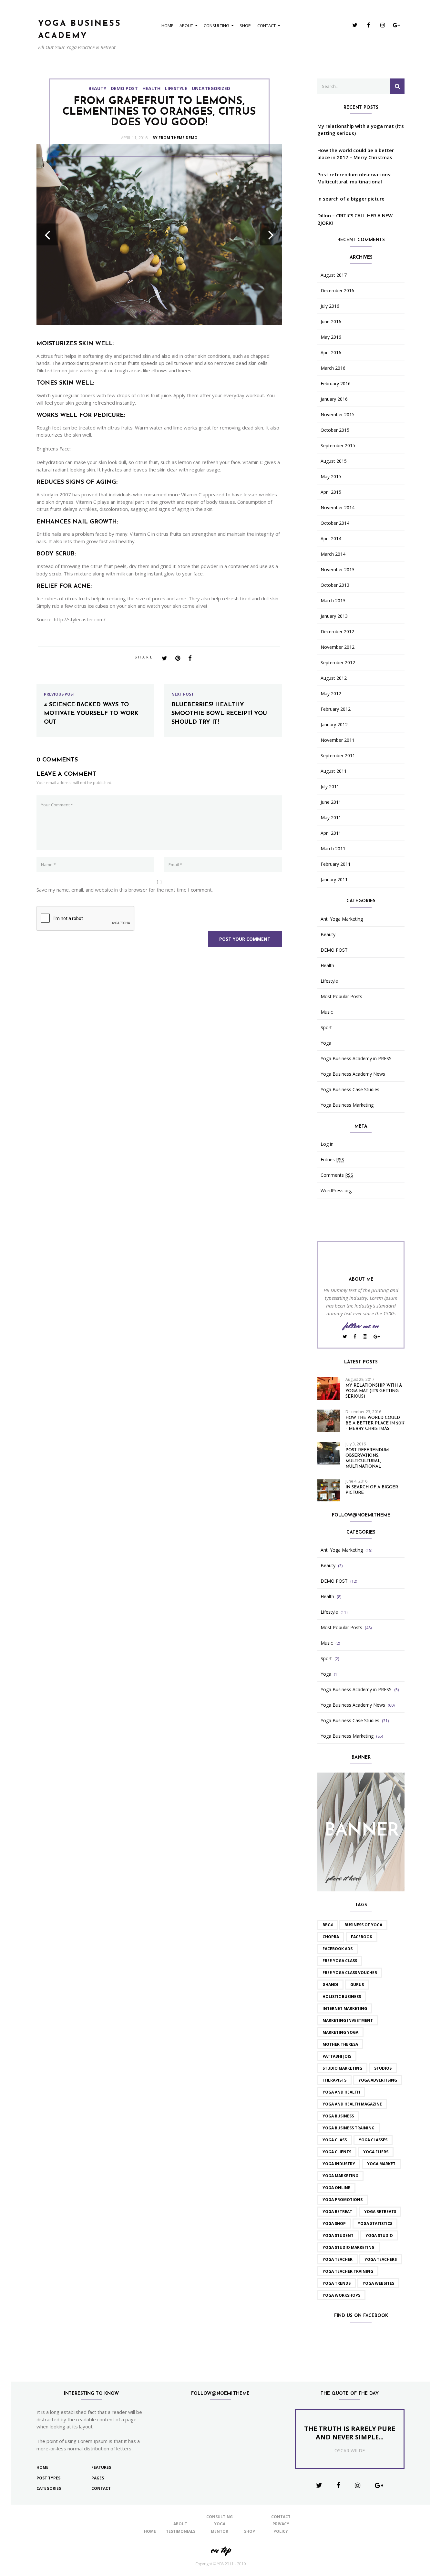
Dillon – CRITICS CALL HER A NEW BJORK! (355, 219)
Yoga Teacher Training (348, 2271)
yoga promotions (343, 2200)
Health (151, 88)
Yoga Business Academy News (353, 1074)
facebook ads (338, 1949)
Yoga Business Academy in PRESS (356, 1059)
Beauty (97, 88)
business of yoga (363, 1925)
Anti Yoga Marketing (342, 919)
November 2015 (338, 415)
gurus (357, 1985)
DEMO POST (124, 88)
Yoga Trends (337, 2283)
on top (221, 2550)
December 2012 (337, 632)
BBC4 (328, 1925)
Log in (327, 1144)
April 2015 (331, 492)
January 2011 (334, 880)
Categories (49, 2488)
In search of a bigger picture (351, 199)
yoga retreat (337, 2212)
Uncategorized (211, 88)
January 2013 (334, 616)
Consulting (216, 26)
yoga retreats (380, 2212)
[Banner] (361, 1831)
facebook (362, 1937)
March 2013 (333, 601)
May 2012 (331, 694)
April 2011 (331, 833)
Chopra (331, 1937)
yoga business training (349, 2128)
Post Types (48, 2478)
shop (245, 26)
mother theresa (340, 2044)
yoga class (335, 2140)
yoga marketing (340, 2176)
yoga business (338, 2116)
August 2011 (334, 771)
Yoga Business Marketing (347, 1105)
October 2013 (335, 585)
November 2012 (338, 647)
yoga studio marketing (349, 2247)
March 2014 (333, 554)
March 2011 (333, 849)
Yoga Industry (339, 2164)
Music (327, 1012)
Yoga (326, 1043)
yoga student (338, 2235)
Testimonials (181, 2531)
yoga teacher (338, 2259)
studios (383, 2068)
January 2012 (334, 725)
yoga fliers (376, 2152)
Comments (337, 1175)
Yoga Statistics (375, 2224)
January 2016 (334, 399)
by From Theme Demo (175, 138)
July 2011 (330, 787)
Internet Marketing (345, 2008)
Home (167, 26)
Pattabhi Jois (337, 2056)
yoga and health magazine (352, 2104)
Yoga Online (336, 2188)
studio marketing (342, 2068)
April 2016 (331, 353)
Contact (267, 26)
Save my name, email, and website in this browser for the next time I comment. (125, 890)
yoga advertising (378, 2080)
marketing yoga (340, 2032)
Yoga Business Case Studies (350, 1090)
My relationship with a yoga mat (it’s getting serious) (361, 130)
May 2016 (331, 337)
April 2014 (331, 539)
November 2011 (338, 740)
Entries (332, 1160)
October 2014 (335, 523)
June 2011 (331, 802)
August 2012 (334, 678)
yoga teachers (381, 2259)
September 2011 (338, 756)
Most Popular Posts (341, 997)
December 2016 (337, 291)
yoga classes (373, 2140)
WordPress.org (336, 1191)
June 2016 (331, 322)
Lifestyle (176, 88)
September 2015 (338, 446)
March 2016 (333, 368)
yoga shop (334, 2224)
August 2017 (334, 275)
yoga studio (379, 2235)
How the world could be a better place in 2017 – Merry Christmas (356, 154)
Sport (326, 1028)
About (186, 26)
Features (101, 2467)
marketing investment (348, 2020)
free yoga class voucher (350, 1973)
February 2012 (336, 709)
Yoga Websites (378, 2283)
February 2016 (336, 384)
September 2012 (338, 663)
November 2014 (338, 508)
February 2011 (336, 864)
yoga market (381, 2164)
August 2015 (334, 461)
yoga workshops (341, 2295)
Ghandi (330, 1985)
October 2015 (335, 430)
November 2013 (338, 570)
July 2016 (330, 306)
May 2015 (331, 477)
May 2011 (331, 818)
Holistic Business (342, 1997)
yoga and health (341, 2092)
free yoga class (340, 1961)
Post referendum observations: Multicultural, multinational (354, 178)
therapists (334, 2080)
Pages (98, 2478)
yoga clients (337, 2152)
